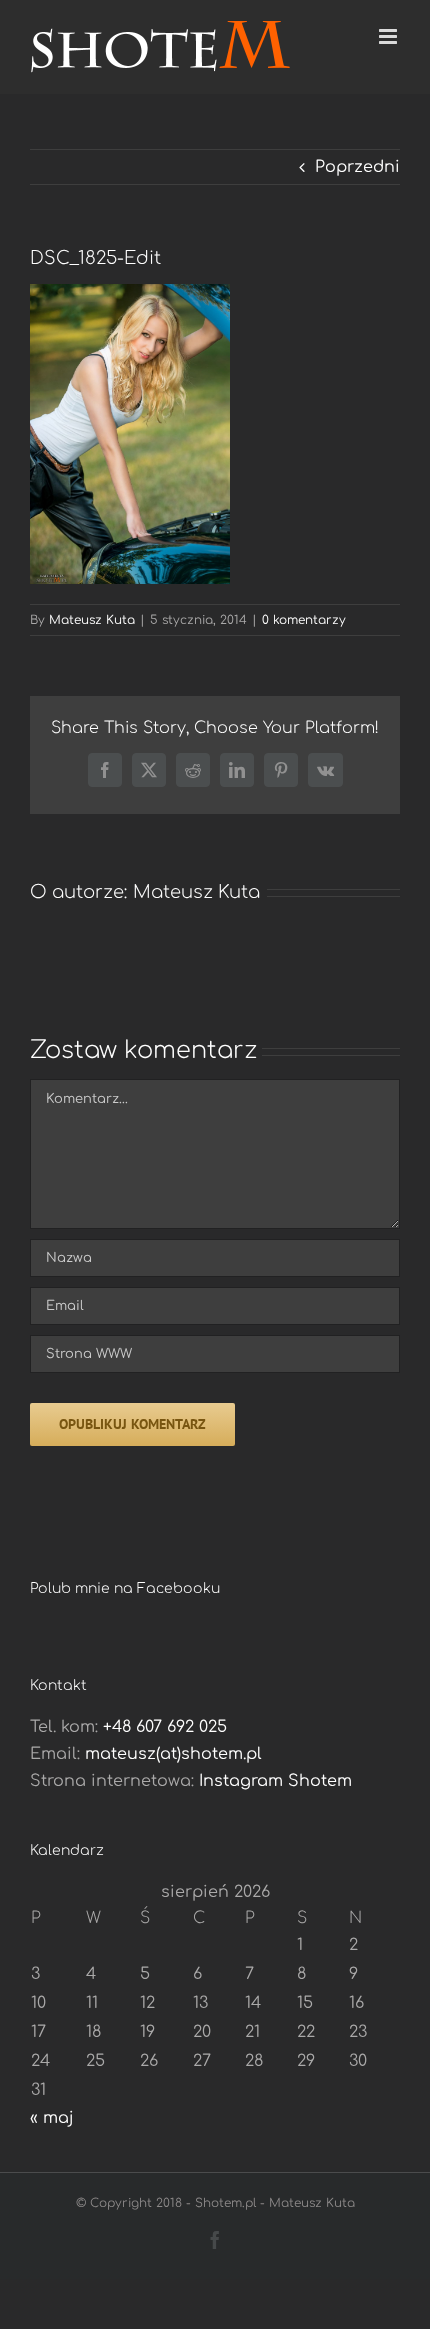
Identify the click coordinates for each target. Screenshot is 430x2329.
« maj (52, 2118)
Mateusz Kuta (92, 620)
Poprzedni (357, 167)
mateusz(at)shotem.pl (173, 1754)
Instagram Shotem (275, 1781)
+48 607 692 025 (165, 1727)
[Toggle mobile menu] (389, 36)
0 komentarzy (304, 620)
